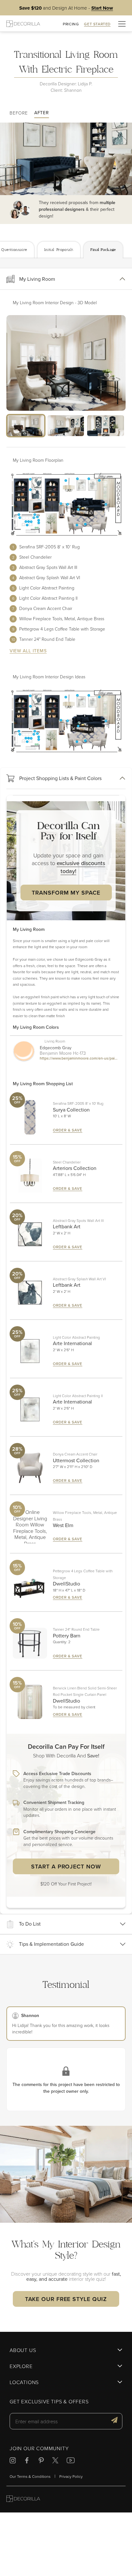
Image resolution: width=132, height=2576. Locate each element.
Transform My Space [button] (66, 893)
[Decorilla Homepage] (23, 24)
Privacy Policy (71, 2476)
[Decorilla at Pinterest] (41, 2461)
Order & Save (68, 1130)
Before (19, 113)
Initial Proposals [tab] (59, 250)
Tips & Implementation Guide (51, 1944)
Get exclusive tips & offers (49, 2402)
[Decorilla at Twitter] (55, 2461)
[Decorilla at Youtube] (71, 2461)
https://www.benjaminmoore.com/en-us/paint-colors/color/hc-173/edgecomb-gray (79, 1059)
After (42, 113)
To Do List (30, 1924)
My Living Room (37, 279)
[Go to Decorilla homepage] (23, 2499)
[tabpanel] (66, 1086)
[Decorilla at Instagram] (13, 2461)
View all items (28, 651)
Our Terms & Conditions (30, 2476)
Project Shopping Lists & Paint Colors (60, 778)
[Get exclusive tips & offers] (114, 2421)
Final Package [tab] (103, 250)
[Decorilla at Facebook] (27, 2461)
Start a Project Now (66, 1866)
